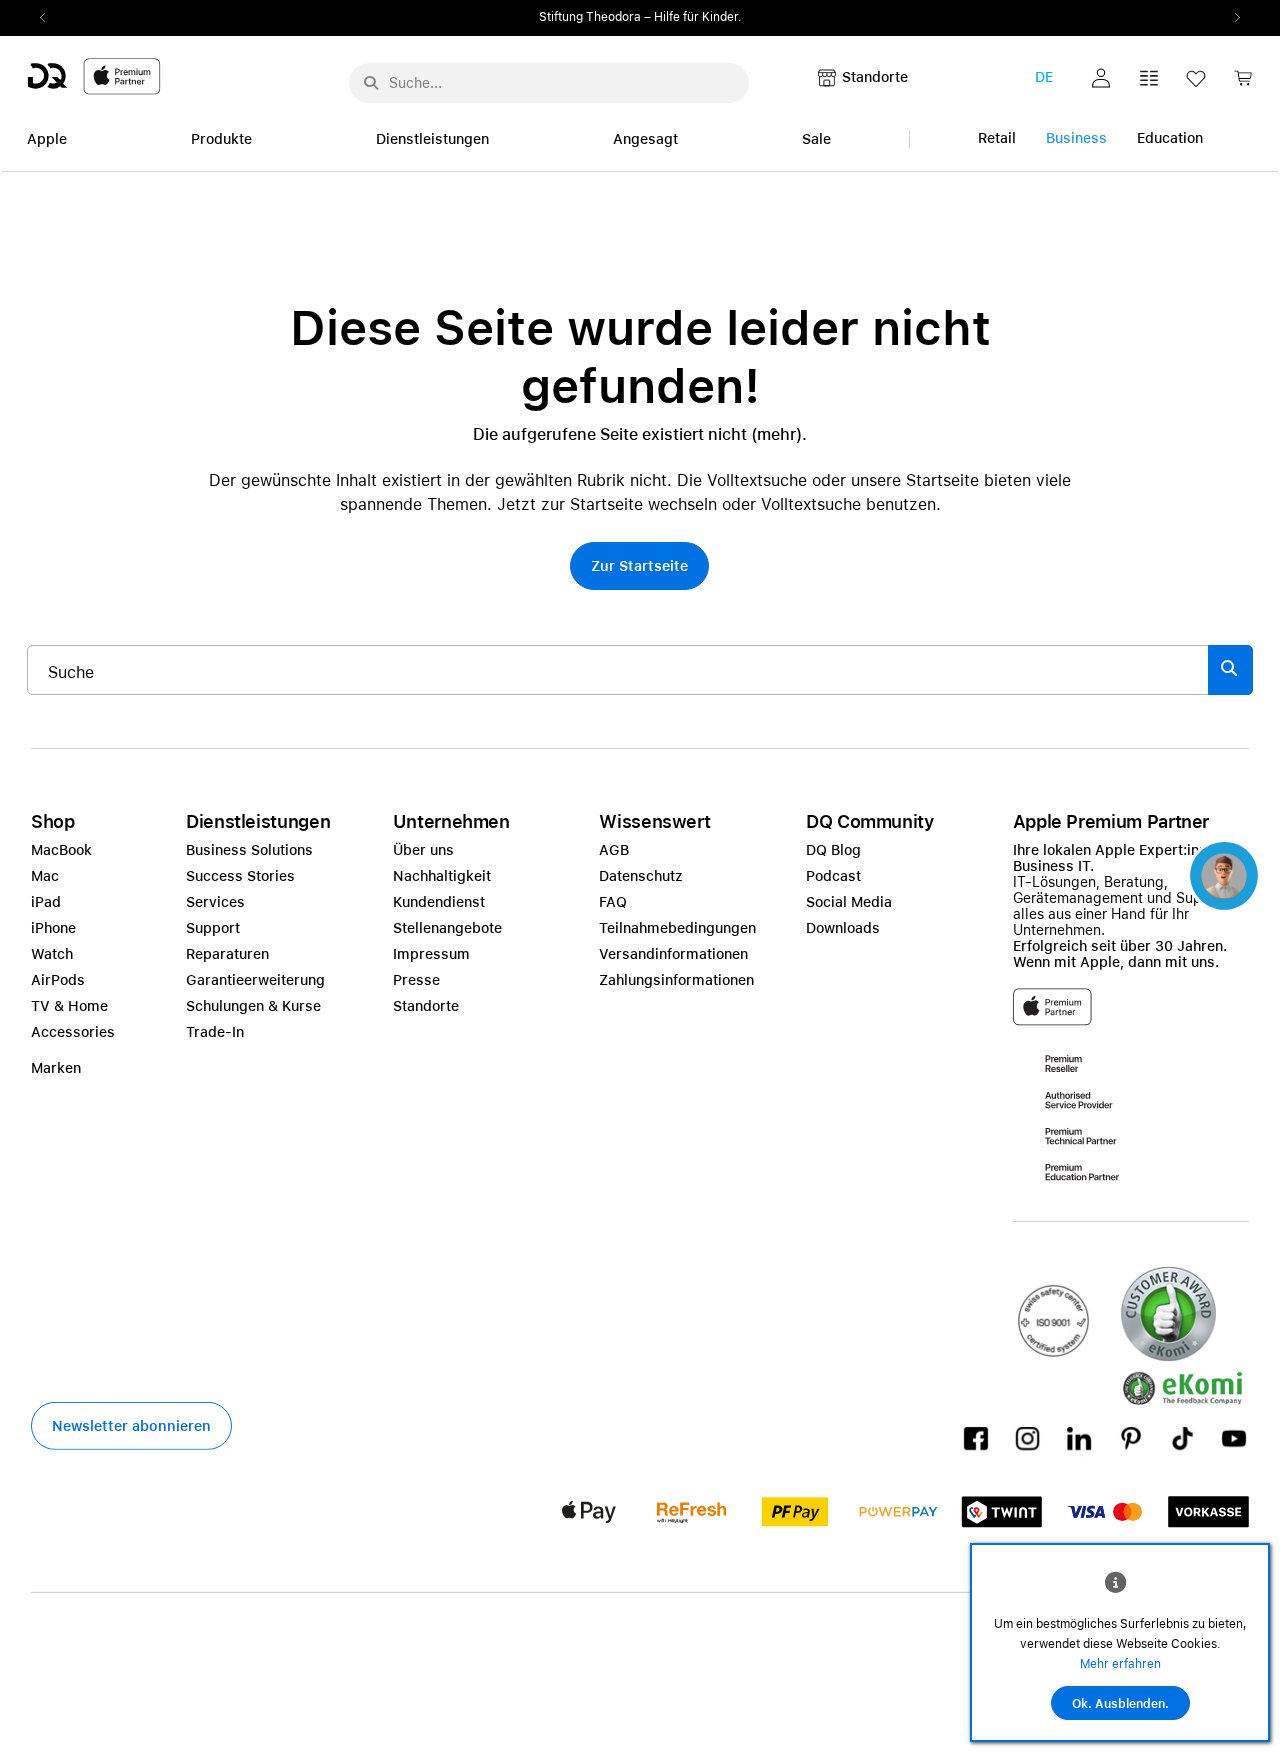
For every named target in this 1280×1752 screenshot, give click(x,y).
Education (1170, 138)
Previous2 (49, 18)
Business (1076, 138)
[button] (1101, 78)
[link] (1243, 83)
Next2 (1231, 18)
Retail (997, 138)
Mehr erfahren (1120, 1664)
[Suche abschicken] (371, 83)
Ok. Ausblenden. (1120, 1704)
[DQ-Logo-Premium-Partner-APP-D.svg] (94, 75)
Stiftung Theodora (590, 17)
